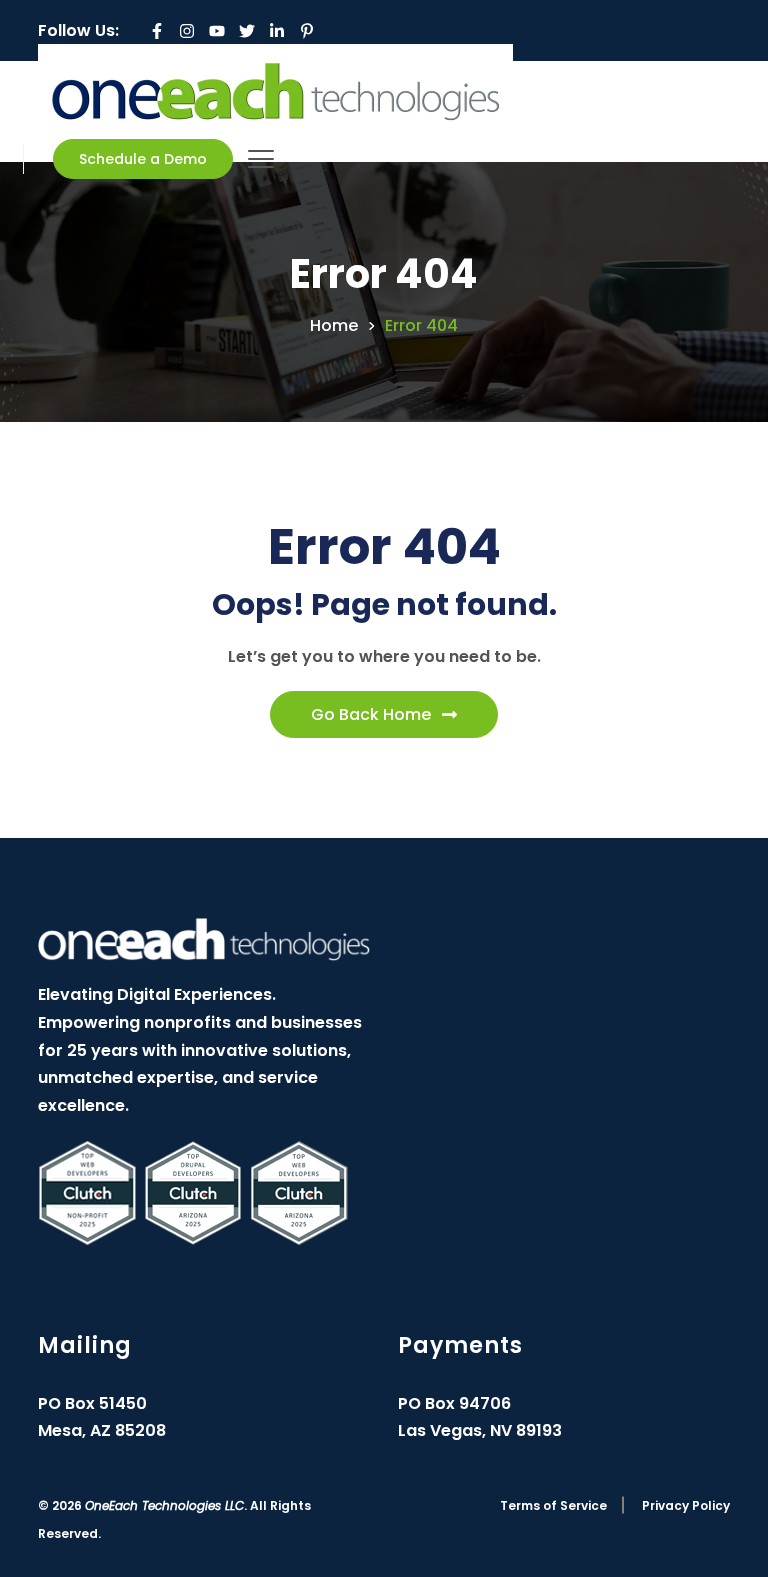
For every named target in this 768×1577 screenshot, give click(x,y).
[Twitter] (247, 31)
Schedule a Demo (143, 159)
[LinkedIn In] (277, 31)
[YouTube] (217, 31)
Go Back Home (371, 714)
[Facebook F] (157, 31)
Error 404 (421, 326)
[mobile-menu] (261, 159)
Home (334, 326)
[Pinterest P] (307, 31)
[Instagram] (187, 31)
